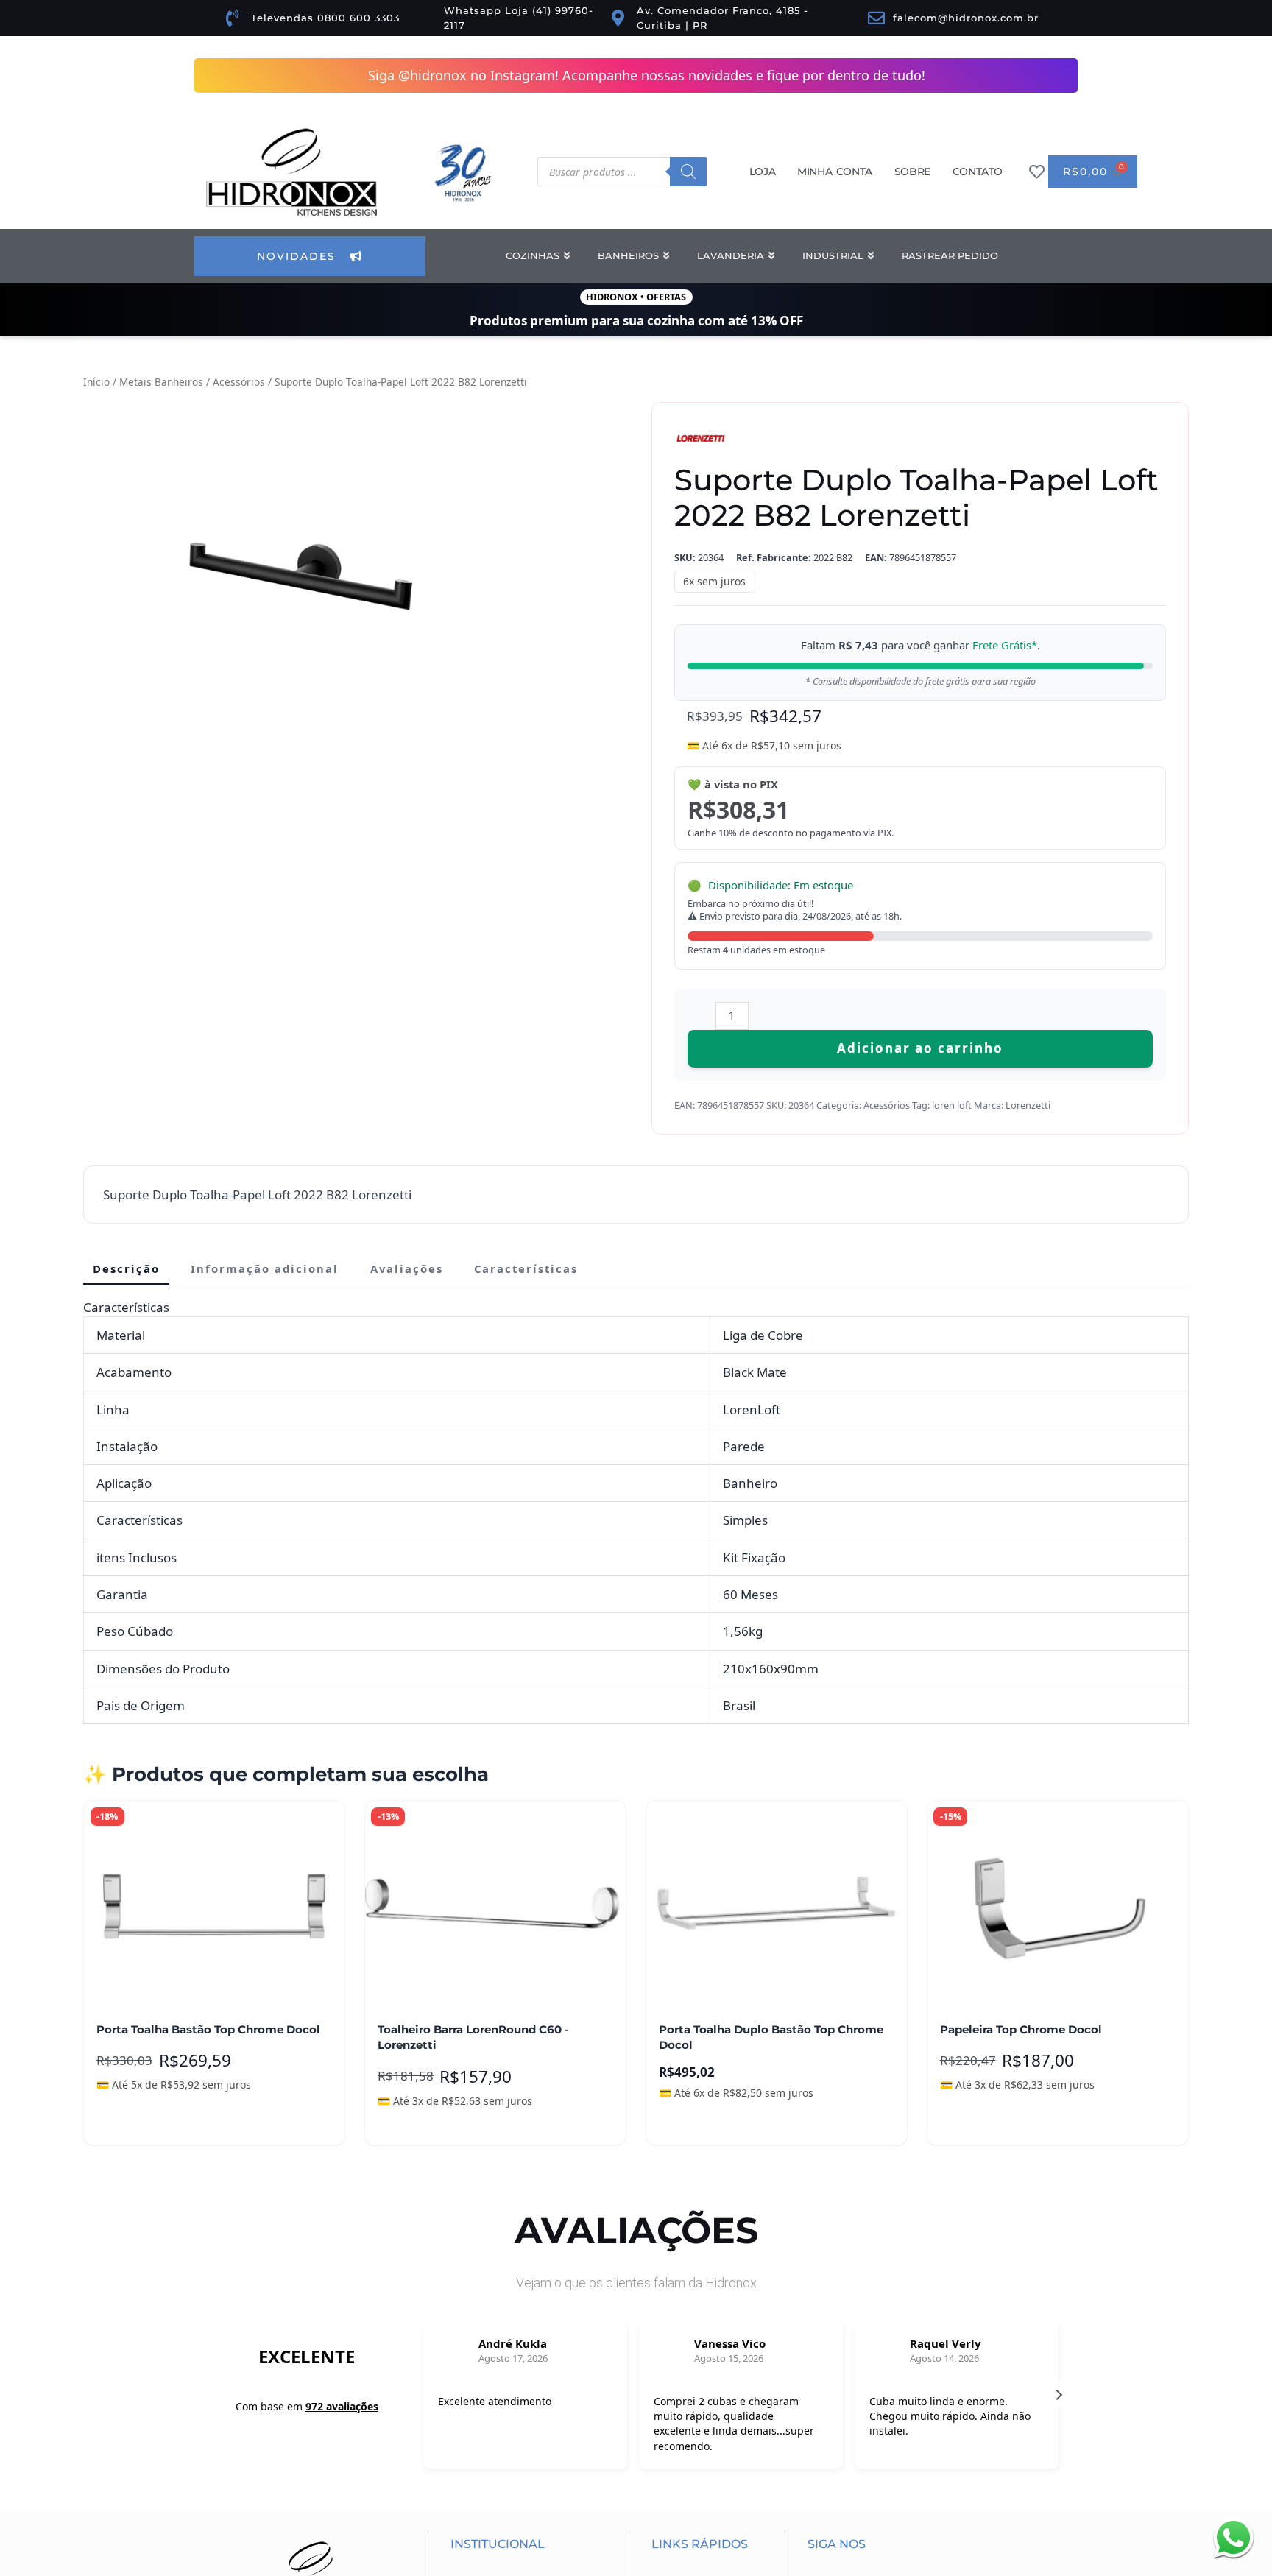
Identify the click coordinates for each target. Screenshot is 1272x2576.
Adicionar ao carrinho (920, 1048)
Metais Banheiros (161, 382)
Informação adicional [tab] (265, 1268)
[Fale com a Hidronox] (1233, 2537)
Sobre (912, 172)
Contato (978, 172)
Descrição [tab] (126, 1268)
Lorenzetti (1028, 1105)
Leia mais (133, 2122)
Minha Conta (835, 172)
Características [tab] (526, 1268)
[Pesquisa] (688, 172)
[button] (1059, 2397)
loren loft (952, 1105)
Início (96, 382)
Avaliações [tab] (407, 1268)
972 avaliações (342, 2411)
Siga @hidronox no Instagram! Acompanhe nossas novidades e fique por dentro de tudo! (647, 75)
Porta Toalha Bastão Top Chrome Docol (208, 2030)
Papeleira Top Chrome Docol (1021, 2030)
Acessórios (239, 382)
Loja (762, 172)
